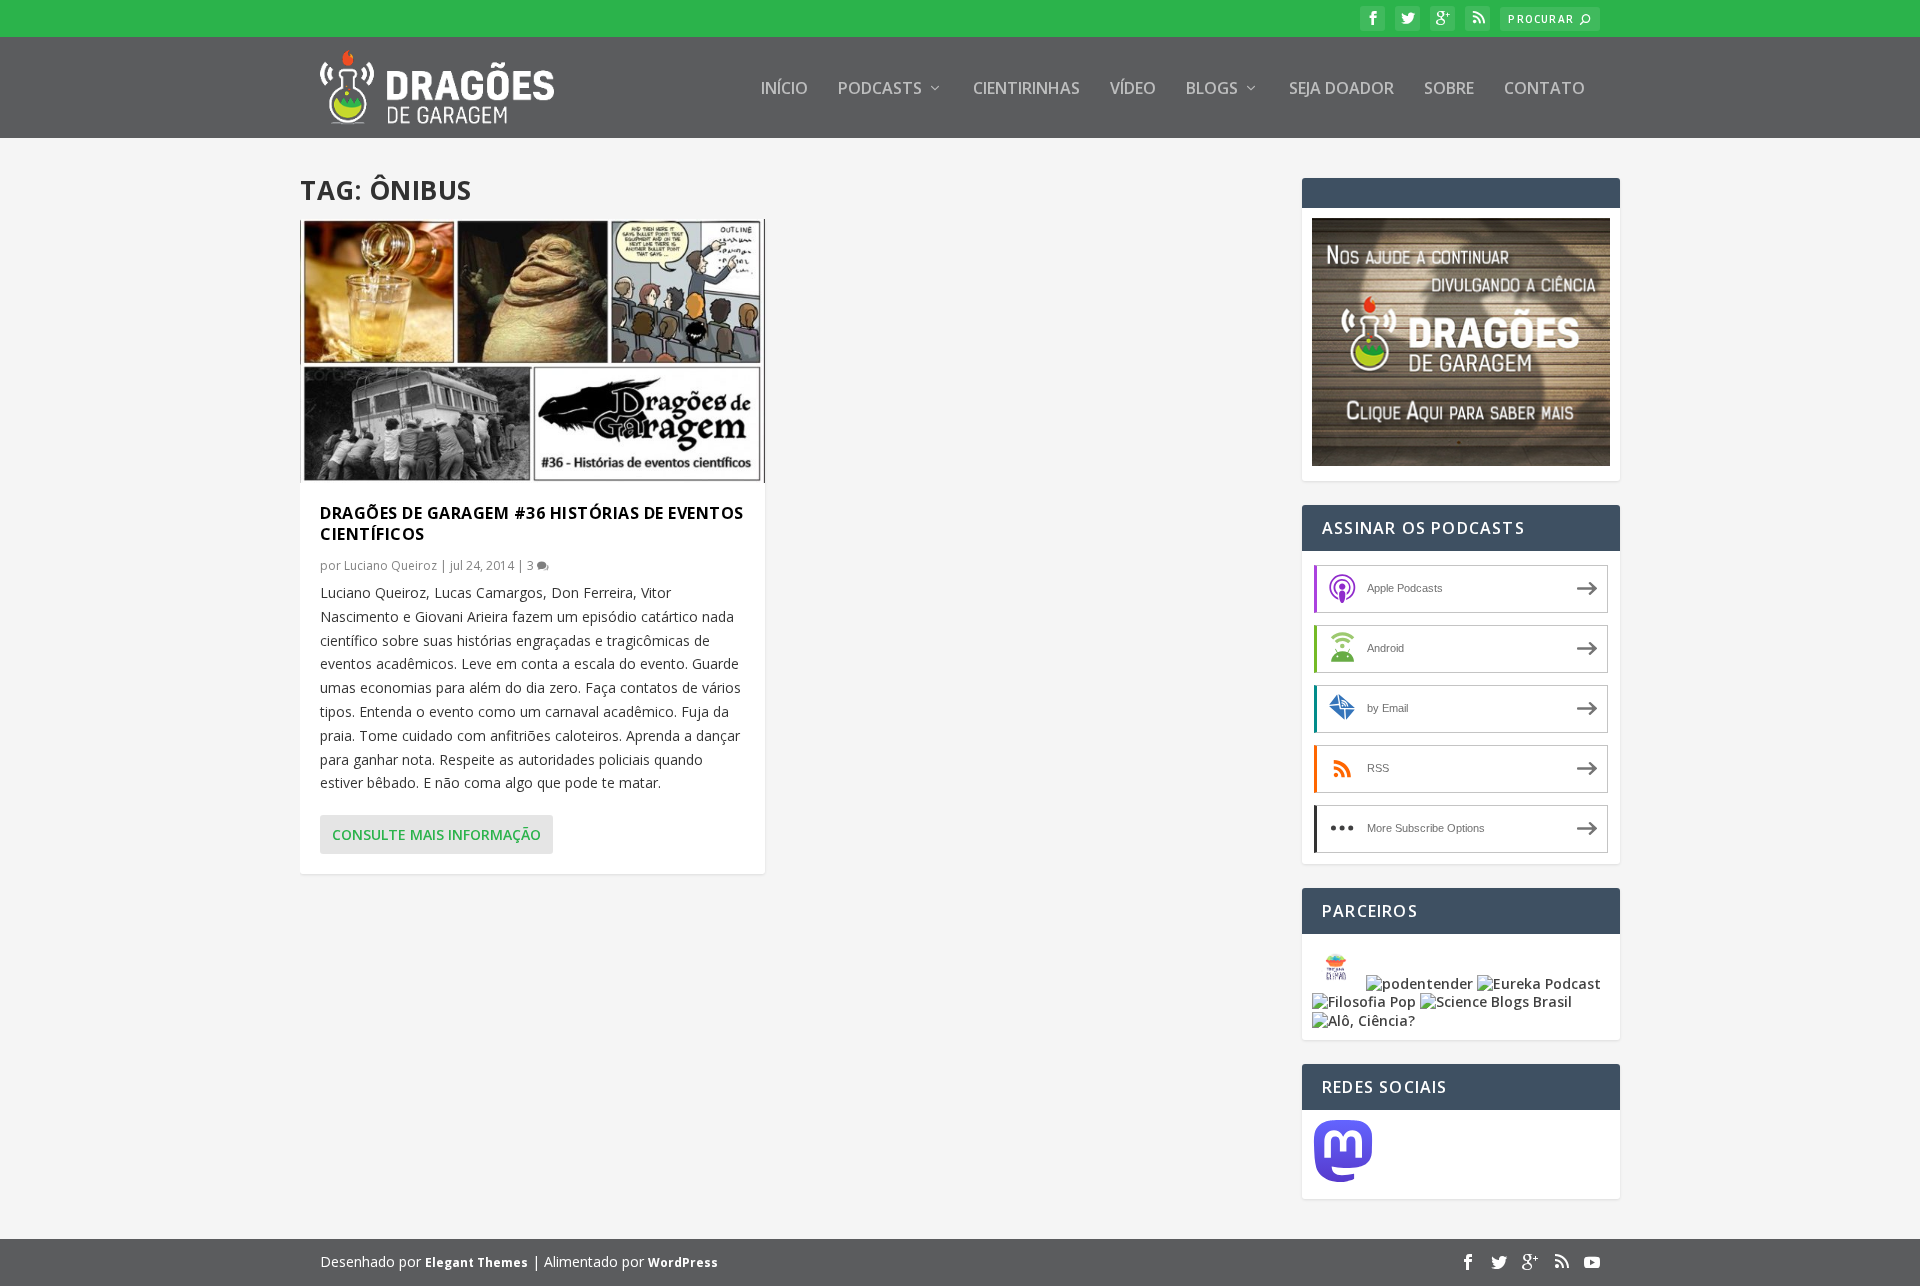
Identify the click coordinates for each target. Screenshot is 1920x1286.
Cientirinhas (1026, 89)
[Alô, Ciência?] (1363, 1020)
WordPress (683, 1262)
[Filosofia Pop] (1364, 1001)
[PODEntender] (1419, 983)
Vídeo (1133, 89)
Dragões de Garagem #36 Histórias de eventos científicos (532, 523)
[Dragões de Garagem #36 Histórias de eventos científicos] (532, 351)
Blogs (1212, 89)
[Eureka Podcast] (1539, 983)
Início (784, 89)
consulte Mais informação (436, 834)
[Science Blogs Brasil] (1496, 1001)
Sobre (1449, 89)
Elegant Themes (476, 1262)
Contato (1544, 89)
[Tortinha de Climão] (1339, 983)
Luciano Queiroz (390, 565)
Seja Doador (1341, 89)
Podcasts (880, 89)
